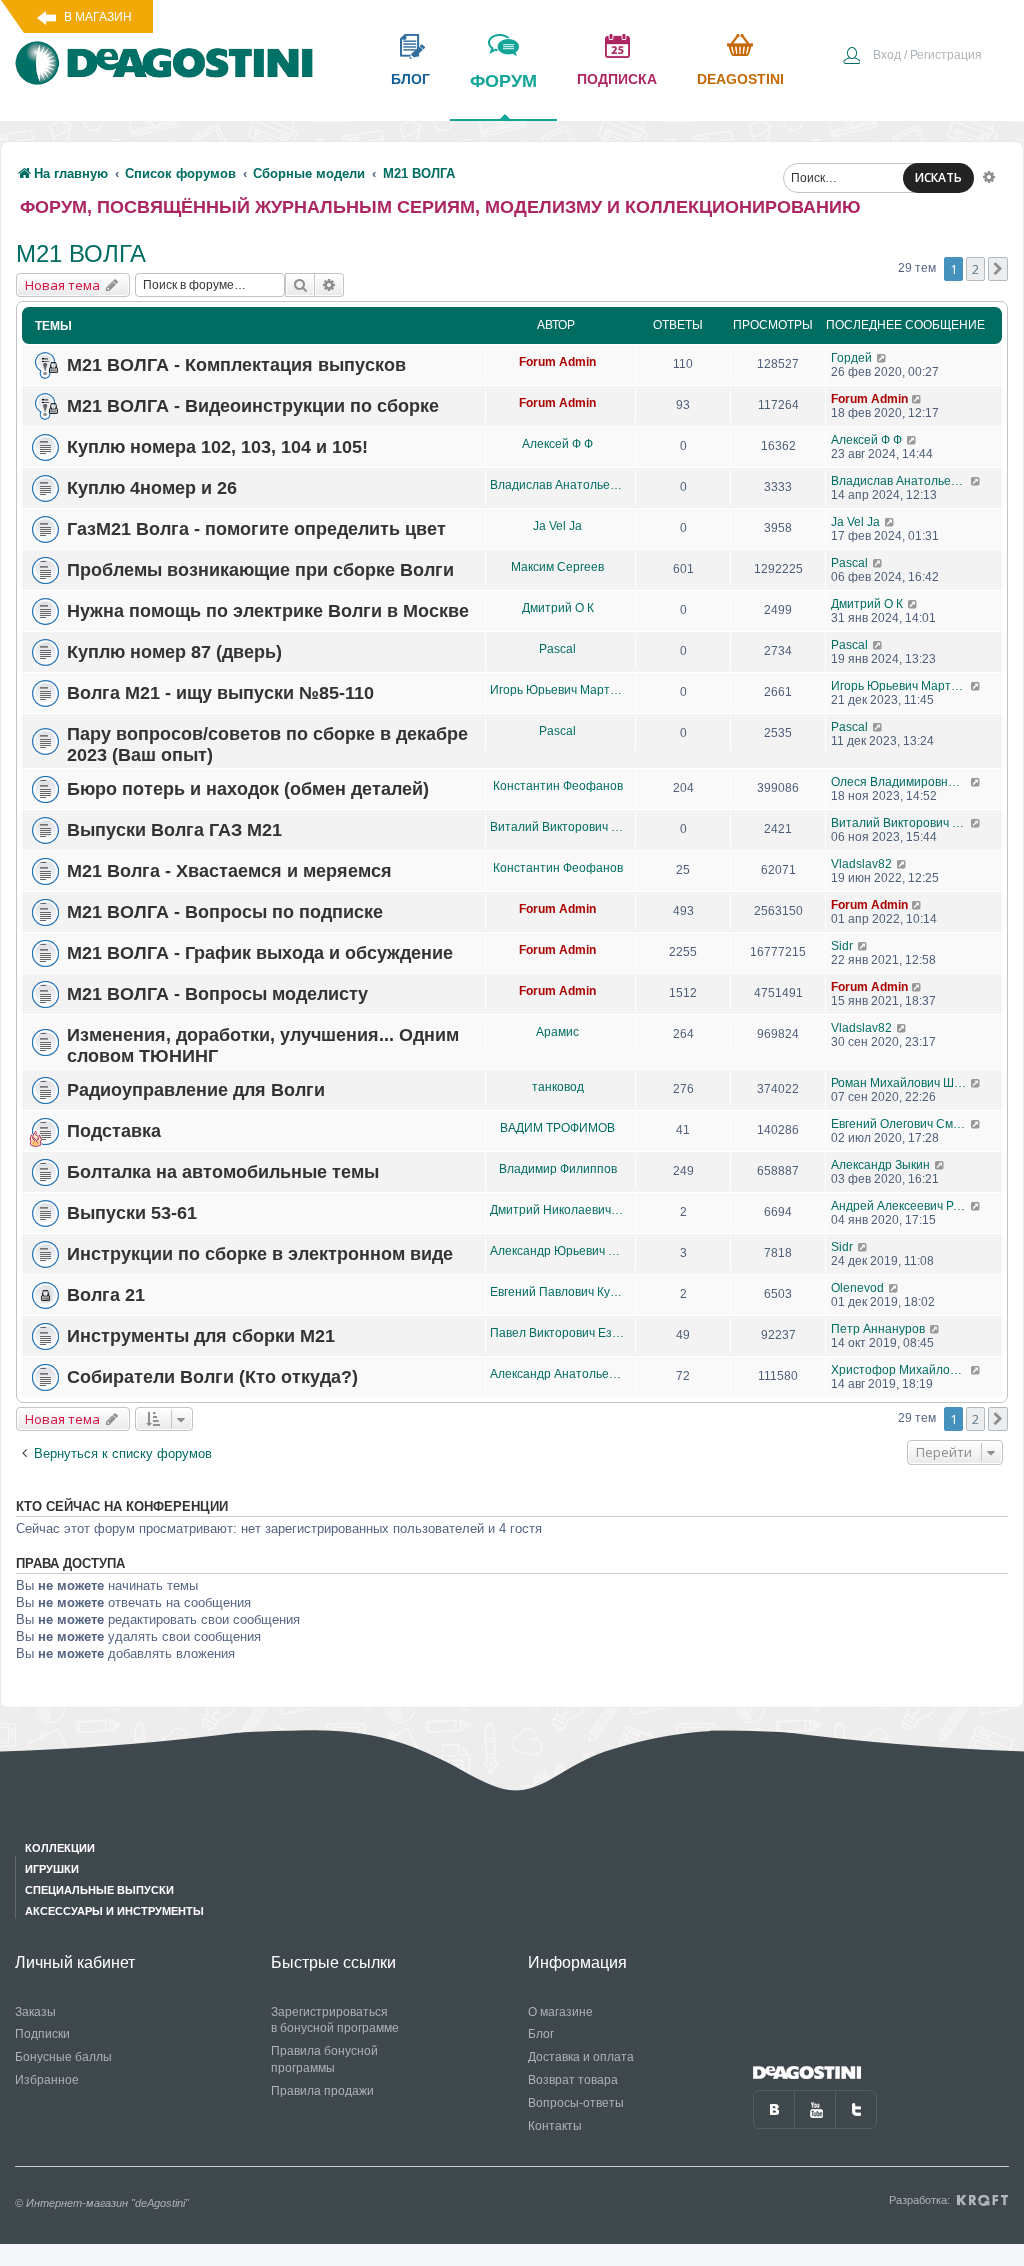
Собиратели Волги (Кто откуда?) (212, 1377)
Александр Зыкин (880, 1165)
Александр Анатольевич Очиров (557, 1374)
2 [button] (975, 269)
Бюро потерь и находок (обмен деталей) (248, 789)
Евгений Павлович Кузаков (557, 1292)
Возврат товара (573, 2080)
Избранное (47, 2080)
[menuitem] (912, 57)
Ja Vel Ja (557, 526)
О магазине (560, 2012)
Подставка (114, 1131)
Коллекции (60, 1848)
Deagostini (740, 79)
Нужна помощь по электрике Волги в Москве (268, 611)
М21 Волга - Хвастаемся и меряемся (229, 871)
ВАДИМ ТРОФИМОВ (557, 1128)
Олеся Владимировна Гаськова (900, 782)
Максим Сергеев (557, 567)
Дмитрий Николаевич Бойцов (557, 1210)
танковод (558, 1087)
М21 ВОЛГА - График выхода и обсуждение (260, 953)
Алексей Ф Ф (557, 444)
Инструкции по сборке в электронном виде (260, 1254)
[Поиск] (300, 285)
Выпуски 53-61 (132, 1213)
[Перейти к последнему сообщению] (882, 358)
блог (410, 79)
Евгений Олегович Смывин (900, 1124)
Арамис (557, 1032)
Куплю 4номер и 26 (152, 488)
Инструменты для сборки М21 (201, 1336)
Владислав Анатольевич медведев (557, 485)
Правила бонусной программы (324, 2059)
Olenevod (857, 1288)
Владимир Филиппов (558, 1169)
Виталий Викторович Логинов (557, 827)
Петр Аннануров (878, 1329)
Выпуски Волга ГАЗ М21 (174, 830)
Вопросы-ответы (576, 2103)
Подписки (42, 2034)
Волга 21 (106, 1295)
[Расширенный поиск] (989, 176)
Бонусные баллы (63, 2057)
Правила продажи (322, 2091)
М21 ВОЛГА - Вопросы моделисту (217, 994)
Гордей (851, 358)
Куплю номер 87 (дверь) (174, 652)
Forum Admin (557, 362)
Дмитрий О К (558, 608)
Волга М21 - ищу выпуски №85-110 (220, 693)
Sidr (842, 946)
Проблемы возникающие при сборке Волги (260, 570)
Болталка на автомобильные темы (223, 1172)
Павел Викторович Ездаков (557, 1333)
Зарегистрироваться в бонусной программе (335, 2020)
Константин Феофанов (558, 786)
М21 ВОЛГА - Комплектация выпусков (236, 365)
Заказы (35, 2012)
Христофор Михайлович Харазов (900, 1370)
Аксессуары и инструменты (114, 1911)
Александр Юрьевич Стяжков (557, 1251)
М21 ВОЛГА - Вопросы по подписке (225, 912)
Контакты (555, 2126)
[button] (998, 269)
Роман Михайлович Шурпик (900, 1083)
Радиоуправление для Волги (196, 1090)
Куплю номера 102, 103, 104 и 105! (217, 447)
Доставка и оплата (581, 2057)
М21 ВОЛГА (81, 253)
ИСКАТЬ (938, 177)
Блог (541, 2034)
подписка (617, 79)
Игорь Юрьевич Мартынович (557, 690)
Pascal (849, 563)
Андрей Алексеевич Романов (900, 1206)
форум (503, 81)
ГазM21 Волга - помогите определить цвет (256, 529)
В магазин (98, 17)
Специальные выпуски (99, 1890)
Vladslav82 (861, 864)
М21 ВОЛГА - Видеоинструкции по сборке (253, 406)
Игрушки (52, 1869)
